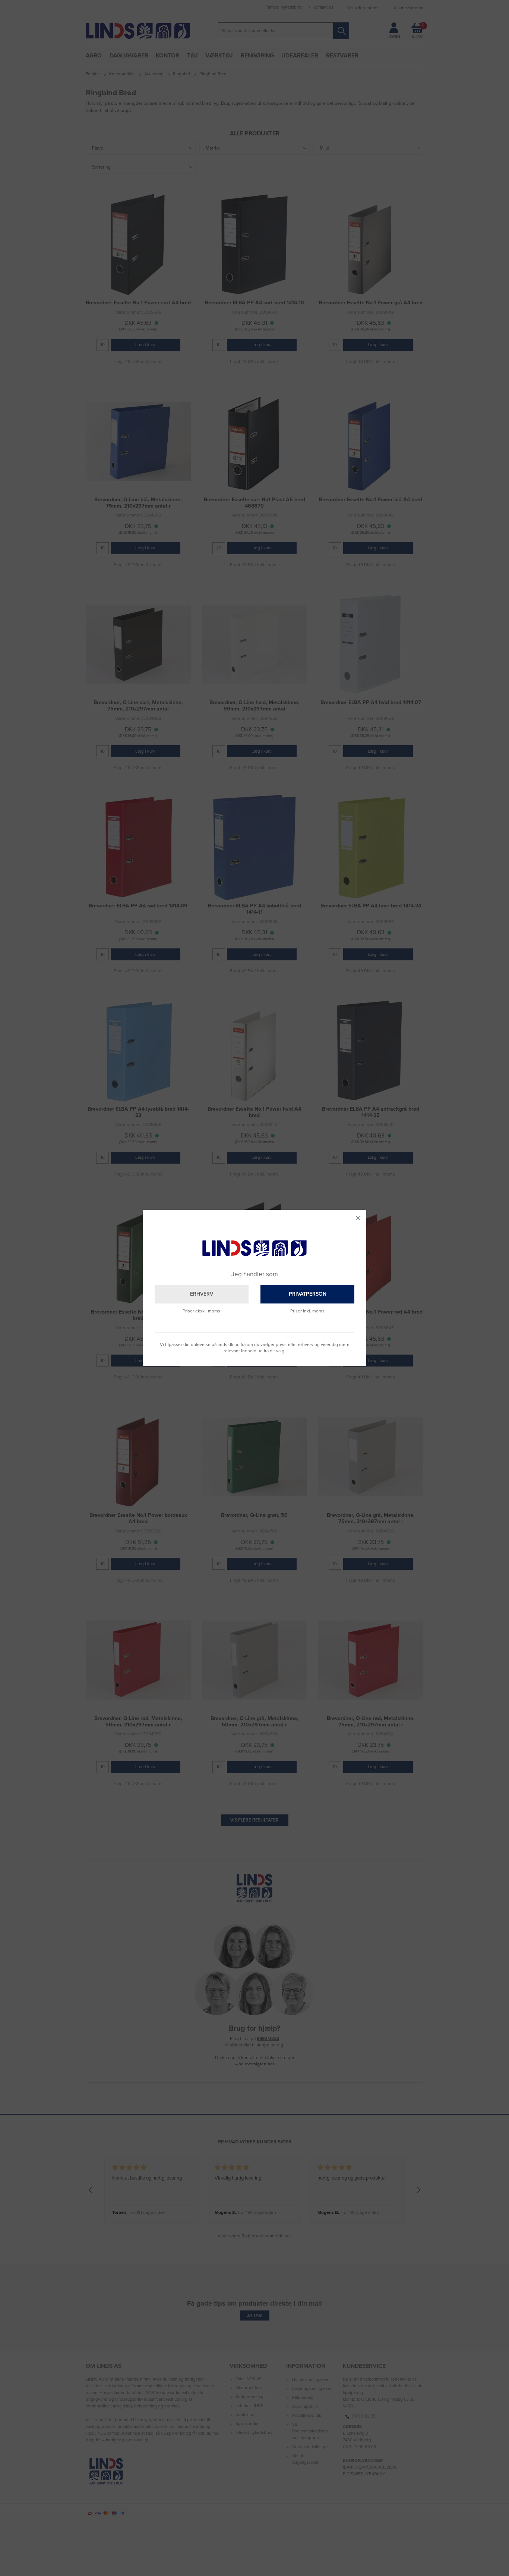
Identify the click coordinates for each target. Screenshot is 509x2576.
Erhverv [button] (202, 1294)
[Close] (358, 1218)
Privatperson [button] (308, 1294)
